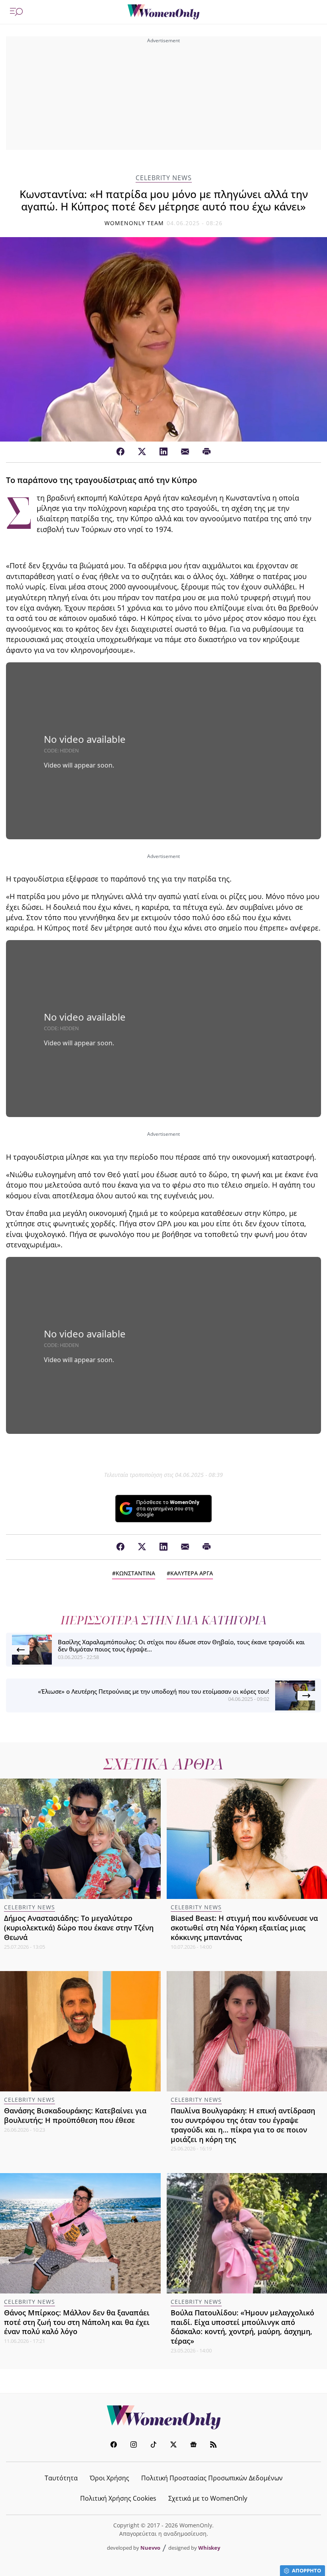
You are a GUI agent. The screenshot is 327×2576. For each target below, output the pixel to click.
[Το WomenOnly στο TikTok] (154, 2445)
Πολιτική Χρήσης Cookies (118, 2498)
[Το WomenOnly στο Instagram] (134, 2445)
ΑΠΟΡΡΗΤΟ (306, 2570)
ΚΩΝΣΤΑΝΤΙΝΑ (135, 1573)
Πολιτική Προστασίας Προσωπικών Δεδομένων (212, 2478)
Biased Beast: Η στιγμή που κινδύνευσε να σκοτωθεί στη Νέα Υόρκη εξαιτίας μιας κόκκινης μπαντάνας (244, 1928)
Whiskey (209, 2548)
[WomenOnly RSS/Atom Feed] (213, 2445)
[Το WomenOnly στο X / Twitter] (173, 2445)
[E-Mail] (185, 452)
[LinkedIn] (163, 452)
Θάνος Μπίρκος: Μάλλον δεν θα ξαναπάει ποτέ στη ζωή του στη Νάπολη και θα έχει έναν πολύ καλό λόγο (77, 2322)
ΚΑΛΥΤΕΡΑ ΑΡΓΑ (192, 1573)
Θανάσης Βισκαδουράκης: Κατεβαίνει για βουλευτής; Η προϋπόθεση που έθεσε (75, 2115)
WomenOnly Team (134, 223)
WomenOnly (163, 2417)
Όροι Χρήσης (109, 2478)
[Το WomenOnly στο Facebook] (114, 2445)
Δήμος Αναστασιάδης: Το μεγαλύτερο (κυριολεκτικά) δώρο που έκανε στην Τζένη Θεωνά (79, 1928)
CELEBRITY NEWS (164, 178)
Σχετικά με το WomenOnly (208, 2498)
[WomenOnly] (163, 12)
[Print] (207, 452)
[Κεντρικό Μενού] (16, 12)
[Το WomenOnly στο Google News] (193, 2445)
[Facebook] (120, 452)
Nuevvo (150, 2548)
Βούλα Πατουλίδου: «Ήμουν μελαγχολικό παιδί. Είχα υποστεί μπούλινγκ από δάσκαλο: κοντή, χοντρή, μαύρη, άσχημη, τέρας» (242, 2327)
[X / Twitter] (142, 452)
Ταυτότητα (61, 2478)
